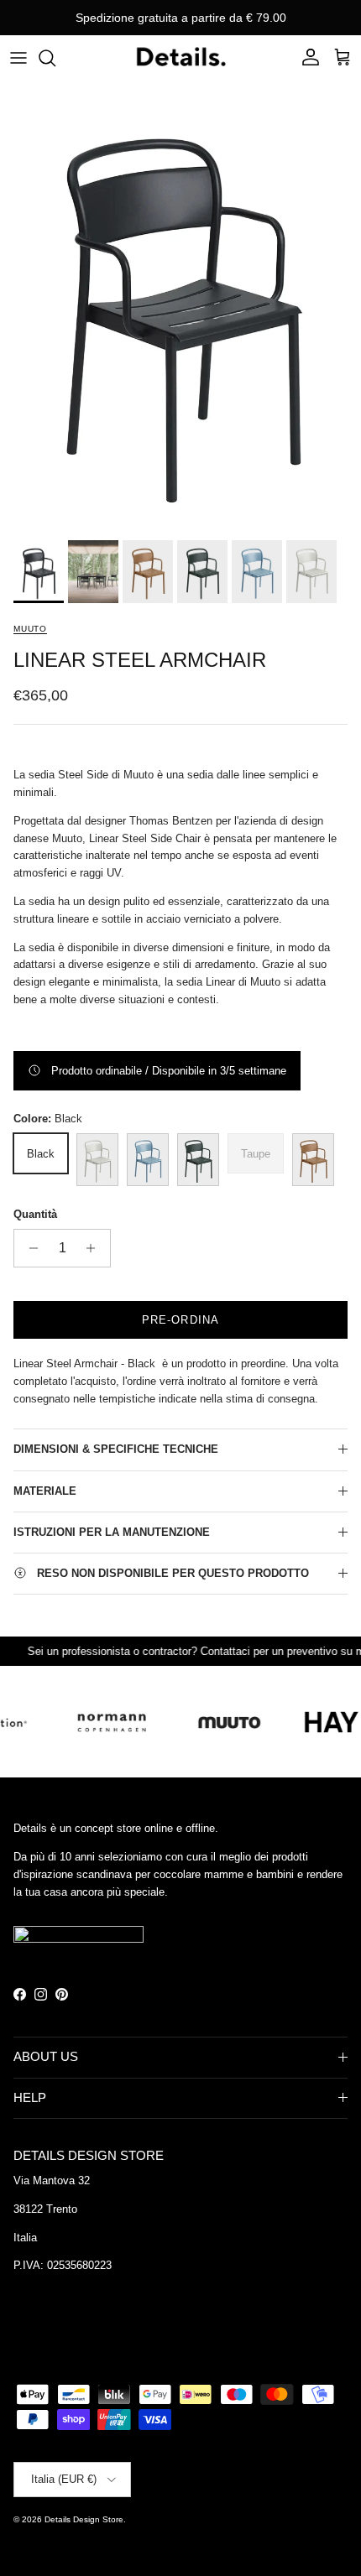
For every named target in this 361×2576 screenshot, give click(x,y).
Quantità (35, 1214)
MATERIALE (45, 1491)
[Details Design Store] (180, 57)
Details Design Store (84, 2519)
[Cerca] (55, 58)
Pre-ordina (180, 1320)
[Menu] (18, 58)
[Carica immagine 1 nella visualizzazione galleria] (180, 306)
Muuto (30, 629)
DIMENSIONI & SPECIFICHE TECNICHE (116, 1449)
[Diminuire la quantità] (29, 1248)
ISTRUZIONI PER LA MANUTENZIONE (112, 1532)
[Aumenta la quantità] (95, 1248)
